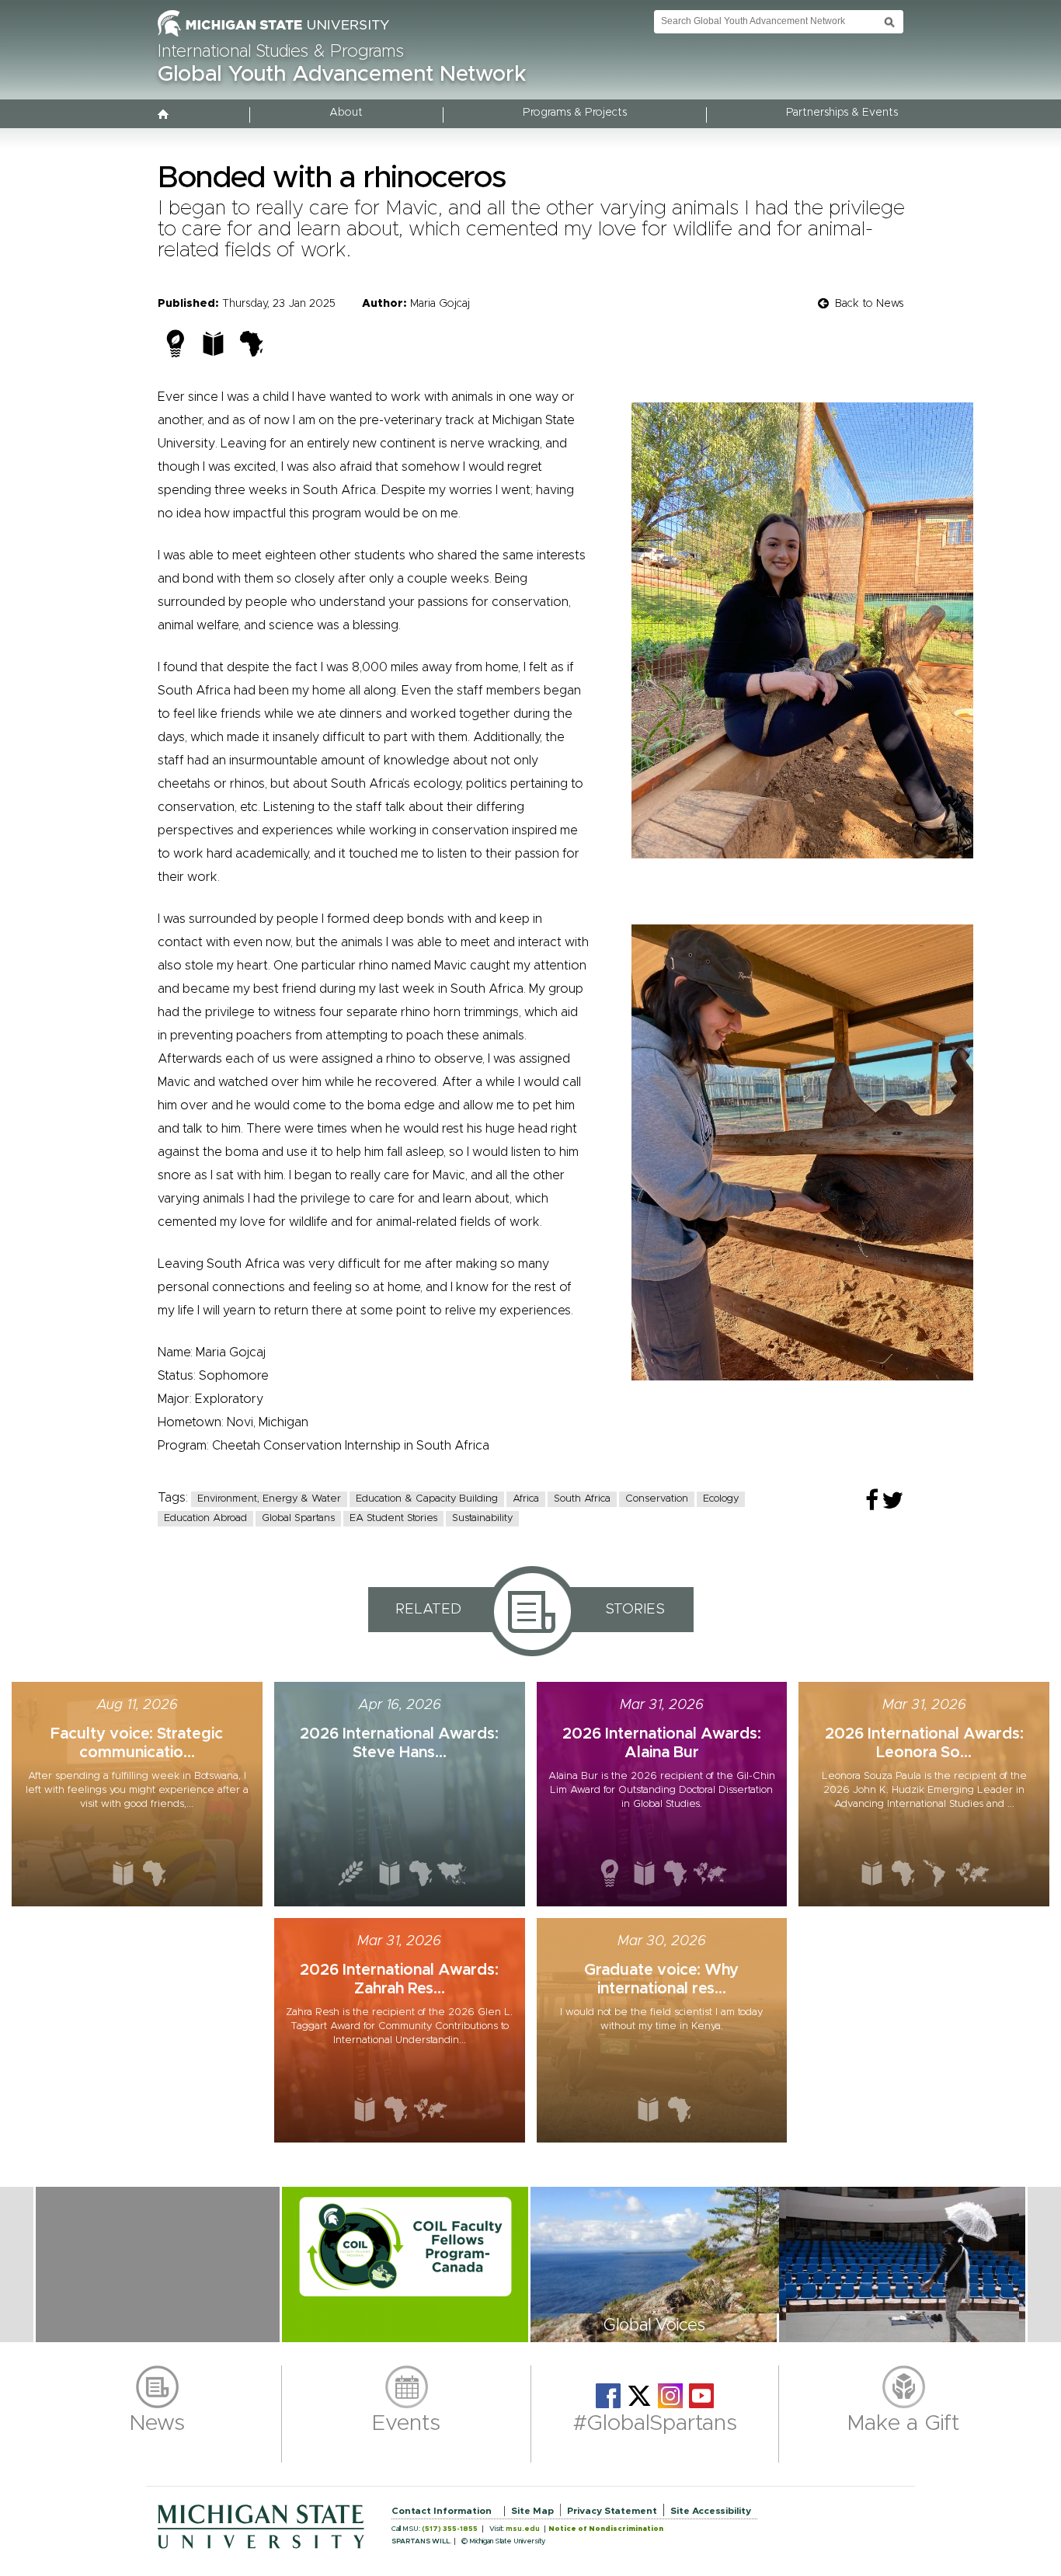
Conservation (657, 1499)
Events (406, 2424)
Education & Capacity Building (427, 1499)
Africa (526, 1499)
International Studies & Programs (281, 52)
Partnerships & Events (842, 113)
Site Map (532, 2511)
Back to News (869, 304)
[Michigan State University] (273, 37)
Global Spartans (298, 1518)
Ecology (721, 1499)
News (157, 2424)
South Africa (582, 1499)
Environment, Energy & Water (269, 1499)
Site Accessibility (711, 2511)
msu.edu (523, 2529)
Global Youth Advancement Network (342, 75)
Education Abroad (205, 1518)
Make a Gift (904, 2424)
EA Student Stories (393, 1518)
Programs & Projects (575, 113)
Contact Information (442, 2511)
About (346, 113)
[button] (158, 2264)
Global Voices (654, 2326)
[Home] (164, 116)
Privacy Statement (612, 2511)
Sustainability (482, 1518)
